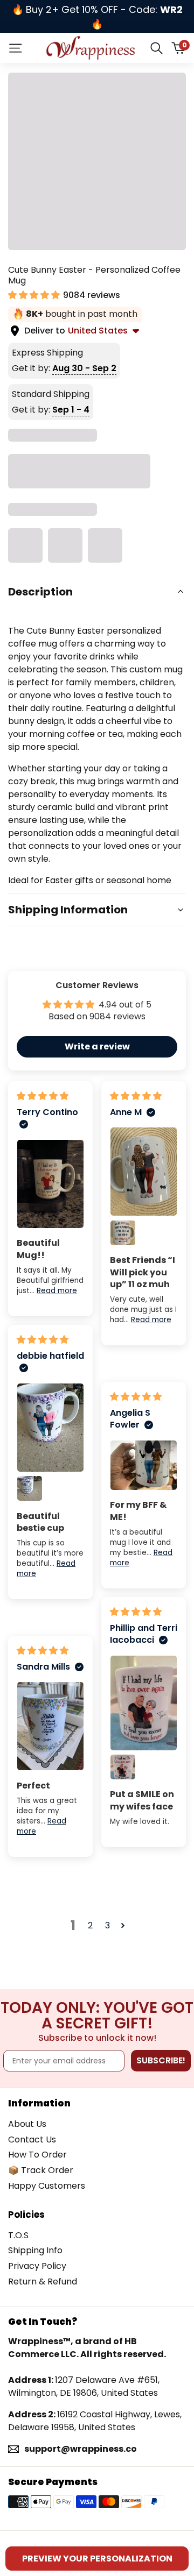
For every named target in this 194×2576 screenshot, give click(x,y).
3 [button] (108, 1925)
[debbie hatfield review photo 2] (30, 1488)
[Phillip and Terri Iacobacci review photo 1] (144, 1703)
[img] (43, 1096)
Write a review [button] (97, 1046)
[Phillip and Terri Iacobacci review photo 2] (123, 1767)
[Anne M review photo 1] (144, 1172)
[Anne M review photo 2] (123, 1233)
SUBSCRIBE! (161, 2060)
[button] (35, 295)
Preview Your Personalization (97, 2559)
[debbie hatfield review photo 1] (50, 1428)
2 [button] (90, 1925)
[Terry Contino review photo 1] (50, 1184)
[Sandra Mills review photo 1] (50, 1726)
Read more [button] (57, 1291)
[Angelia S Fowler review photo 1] (144, 1465)
